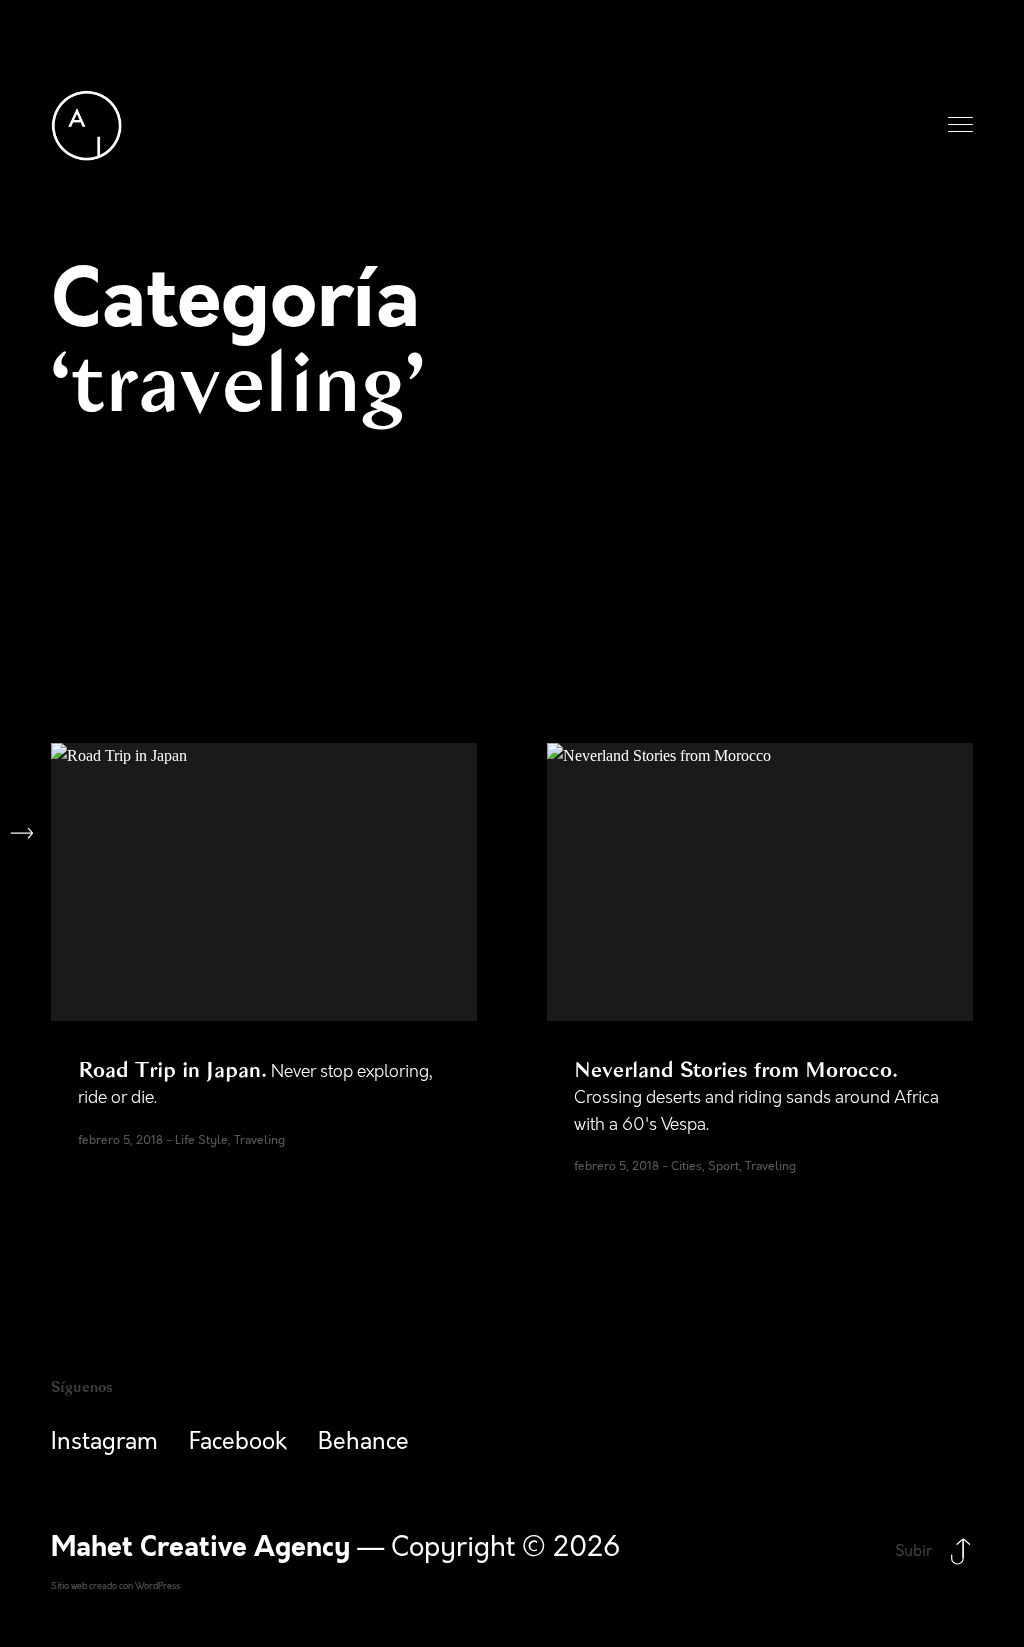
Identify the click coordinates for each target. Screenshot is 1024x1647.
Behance (363, 1442)
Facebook (238, 1442)
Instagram (104, 1442)
